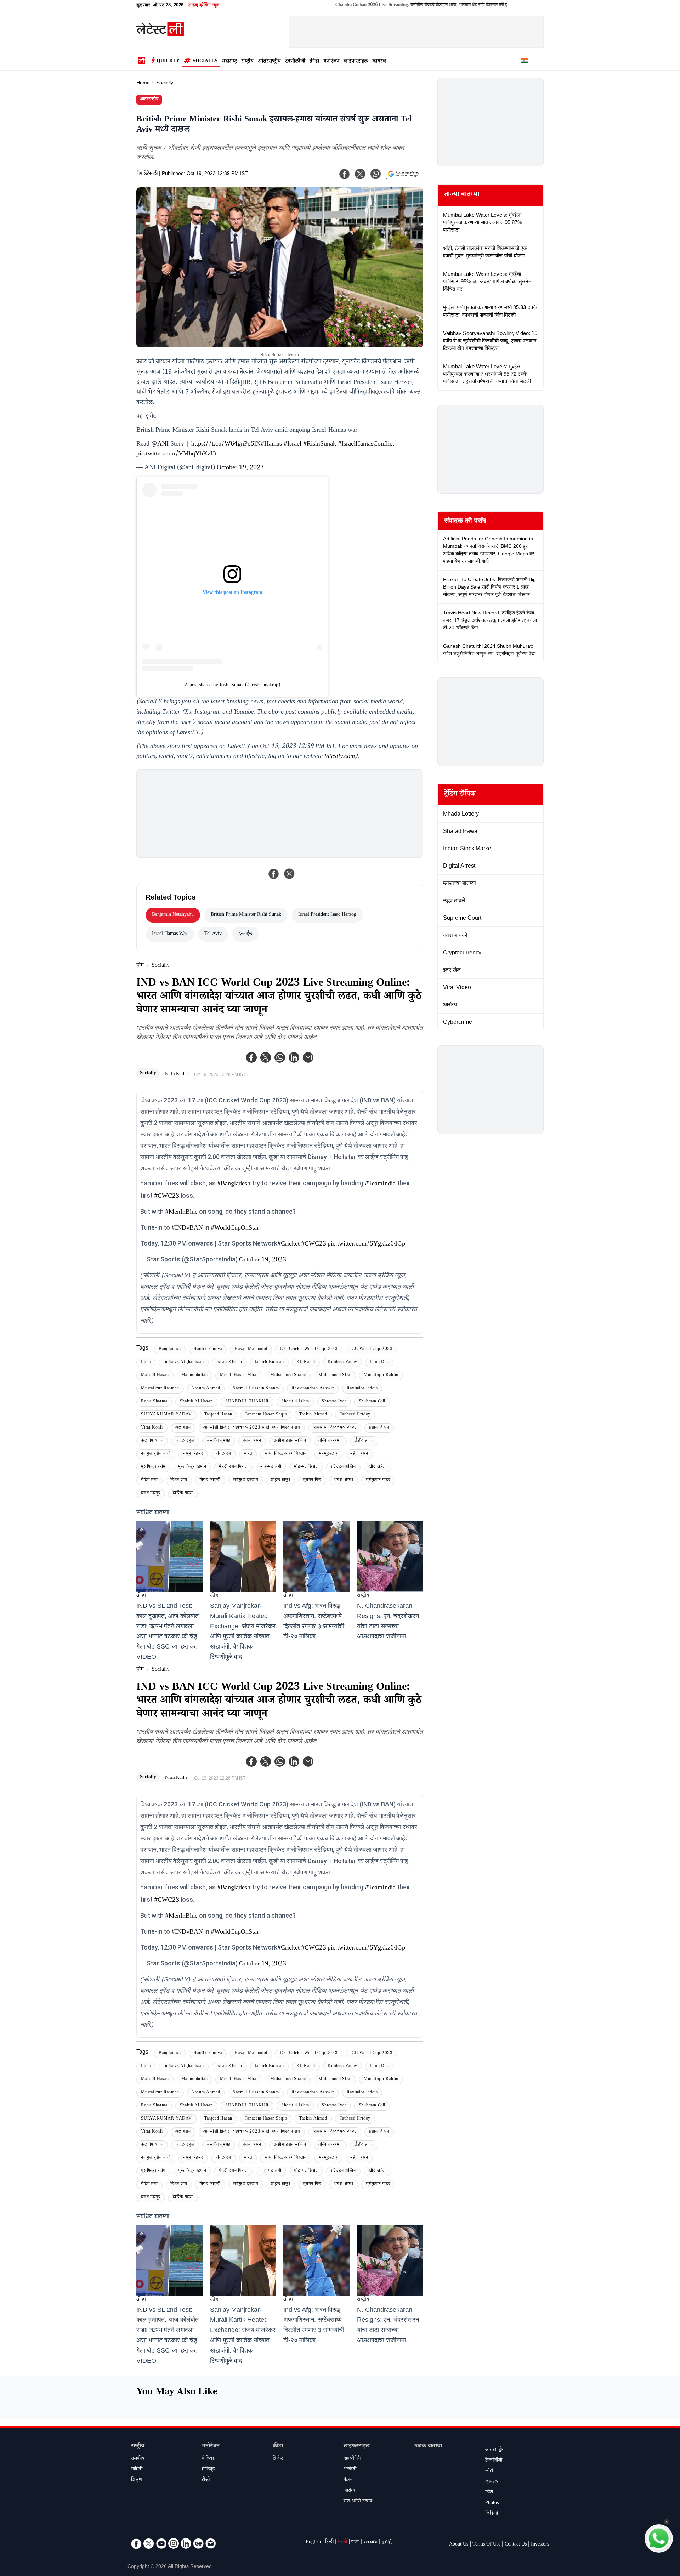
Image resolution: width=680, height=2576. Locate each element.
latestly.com (340, 757)
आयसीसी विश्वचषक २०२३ (335, 1428)
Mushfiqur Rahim (381, 1376)
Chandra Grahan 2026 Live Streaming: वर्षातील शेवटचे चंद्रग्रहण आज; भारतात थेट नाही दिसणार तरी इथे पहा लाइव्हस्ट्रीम (359, 5)
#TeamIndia (380, 1184)
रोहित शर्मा (149, 1480)
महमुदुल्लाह (329, 1454)
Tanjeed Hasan (218, 1415)
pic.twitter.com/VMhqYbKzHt (177, 454)
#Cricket (288, 1244)
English (313, 2542)
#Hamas (271, 444)
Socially (205, 62)
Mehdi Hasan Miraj (239, 1376)
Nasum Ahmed (206, 1389)
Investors (540, 2545)
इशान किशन (379, 1428)
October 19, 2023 (240, 468)
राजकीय (138, 2459)
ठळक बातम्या (428, 2447)
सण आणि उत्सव (358, 2502)
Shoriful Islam (295, 1402)
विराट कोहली (210, 1480)
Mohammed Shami (288, 1376)
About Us (459, 2545)
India (146, 1363)
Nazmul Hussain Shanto (256, 1389)
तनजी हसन (252, 1441)
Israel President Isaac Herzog (327, 915)
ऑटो (489, 2472)
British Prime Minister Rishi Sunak (246, 915)
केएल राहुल (185, 1441)
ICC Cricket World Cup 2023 (309, 1349)
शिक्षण (137, 2480)
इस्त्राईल (245, 934)
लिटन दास (179, 1480)
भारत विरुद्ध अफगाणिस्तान (286, 1454)
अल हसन (183, 1428)
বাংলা (355, 2542)
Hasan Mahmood (251, 1349)
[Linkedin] (294, 1057)
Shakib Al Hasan (196, 1402)
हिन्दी (329, 2542)
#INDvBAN (187, 1229)
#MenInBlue (181, 1213)
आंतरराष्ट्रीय (269, 62)
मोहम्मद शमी (271, 1467)
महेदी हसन (359, 1454)
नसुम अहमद (193, 1454)
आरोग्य (349, 2491)
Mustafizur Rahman (160, 1389)
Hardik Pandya (208, 1349)
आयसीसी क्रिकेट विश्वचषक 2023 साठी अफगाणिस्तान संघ (252, 1428)
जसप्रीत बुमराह (219, 1441)
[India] (524, 62)
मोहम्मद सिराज (306, 1467)
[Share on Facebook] (274, 874)
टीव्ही (206, 2480)
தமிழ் (387, 2542)
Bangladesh (170, 1349)
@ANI (160, 444)
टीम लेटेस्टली (147, 174)
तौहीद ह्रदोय (364, 1441)
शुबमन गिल (312, 1480)
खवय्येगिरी (352, 2459)
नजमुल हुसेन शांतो (156, 1454)
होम (140, 966)
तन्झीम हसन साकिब (290, 1441)
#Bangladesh (234, 1184)
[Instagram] (174, 2543)
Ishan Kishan (229, 1363)
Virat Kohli (152, 1428)
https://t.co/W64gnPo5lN (226, 444)
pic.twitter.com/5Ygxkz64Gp (366, 1244)
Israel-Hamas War (170, 934)
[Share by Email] (308, 1057)
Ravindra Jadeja (362, 1389)
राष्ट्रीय (247, 62)
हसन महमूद (151, 1494)
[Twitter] (266, 1057)
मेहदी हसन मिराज (233, 1467)
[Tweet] (289, 874)
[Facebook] (251, 1057)
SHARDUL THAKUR (247, 1402)
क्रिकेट (278, 2459)
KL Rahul (306, 1363)
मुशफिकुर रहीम (153, 1467)
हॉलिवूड (208, 2470)
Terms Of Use (486, 2545)
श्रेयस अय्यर (344, 1480)
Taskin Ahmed (313, 1415)
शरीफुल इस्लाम (246, 1480)
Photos (492, 2503)
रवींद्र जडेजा (378, 1467)
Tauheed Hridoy (355, 1415)
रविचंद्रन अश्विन (343, 1467)
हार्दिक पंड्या (183, 1494)
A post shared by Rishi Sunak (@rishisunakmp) (233, 686)
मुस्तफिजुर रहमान (192, 1467)
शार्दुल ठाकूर (280, 1480)
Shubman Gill (372, 1402)
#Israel (293, 444)
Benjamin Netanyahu (173, 915)
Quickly (168, 62)
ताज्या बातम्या (462, 195)
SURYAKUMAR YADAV (166, 1415)
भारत (248, 1454)
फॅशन (348, 2480)
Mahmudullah (195, 1376)
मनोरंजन (331, 62)
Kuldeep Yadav (342, 1363)
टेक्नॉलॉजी (295, 62)
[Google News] (198, 2543)
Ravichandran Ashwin (313, 1389)
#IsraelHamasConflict (366, 444)
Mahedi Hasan (155, 1376)
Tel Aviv (213, 934)
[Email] (211, 2543)
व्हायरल (379, 62)
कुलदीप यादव (152, 1441)
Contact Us (516, 2545)
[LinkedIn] (186, 2543)
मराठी (342, 2542)
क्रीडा (314, 62)
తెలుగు (371, 2542)
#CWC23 (167, 1197)
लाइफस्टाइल (356, 62)
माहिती (137, 2470)
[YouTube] (161, 2543)
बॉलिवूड (208, 2459)
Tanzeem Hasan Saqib (266, 1415)
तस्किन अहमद (330, 1441)
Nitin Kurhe (176, 1074)
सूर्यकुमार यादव (378, 1480)
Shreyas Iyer (334, 1402)
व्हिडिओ (492, 2514)
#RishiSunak (320, 444)
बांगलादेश (223, 1454)
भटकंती (350, 2470)
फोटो (489, 2493)
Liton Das (379, 1363)
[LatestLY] (160, 34)
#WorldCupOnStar (235, 1229)
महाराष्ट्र (229, 62)
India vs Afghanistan (184, 1363)
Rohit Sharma (154, 1402)
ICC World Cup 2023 (372, 1349)
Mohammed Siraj (335, 1376)
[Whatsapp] (280, 1057)
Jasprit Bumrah (269, 1363)
